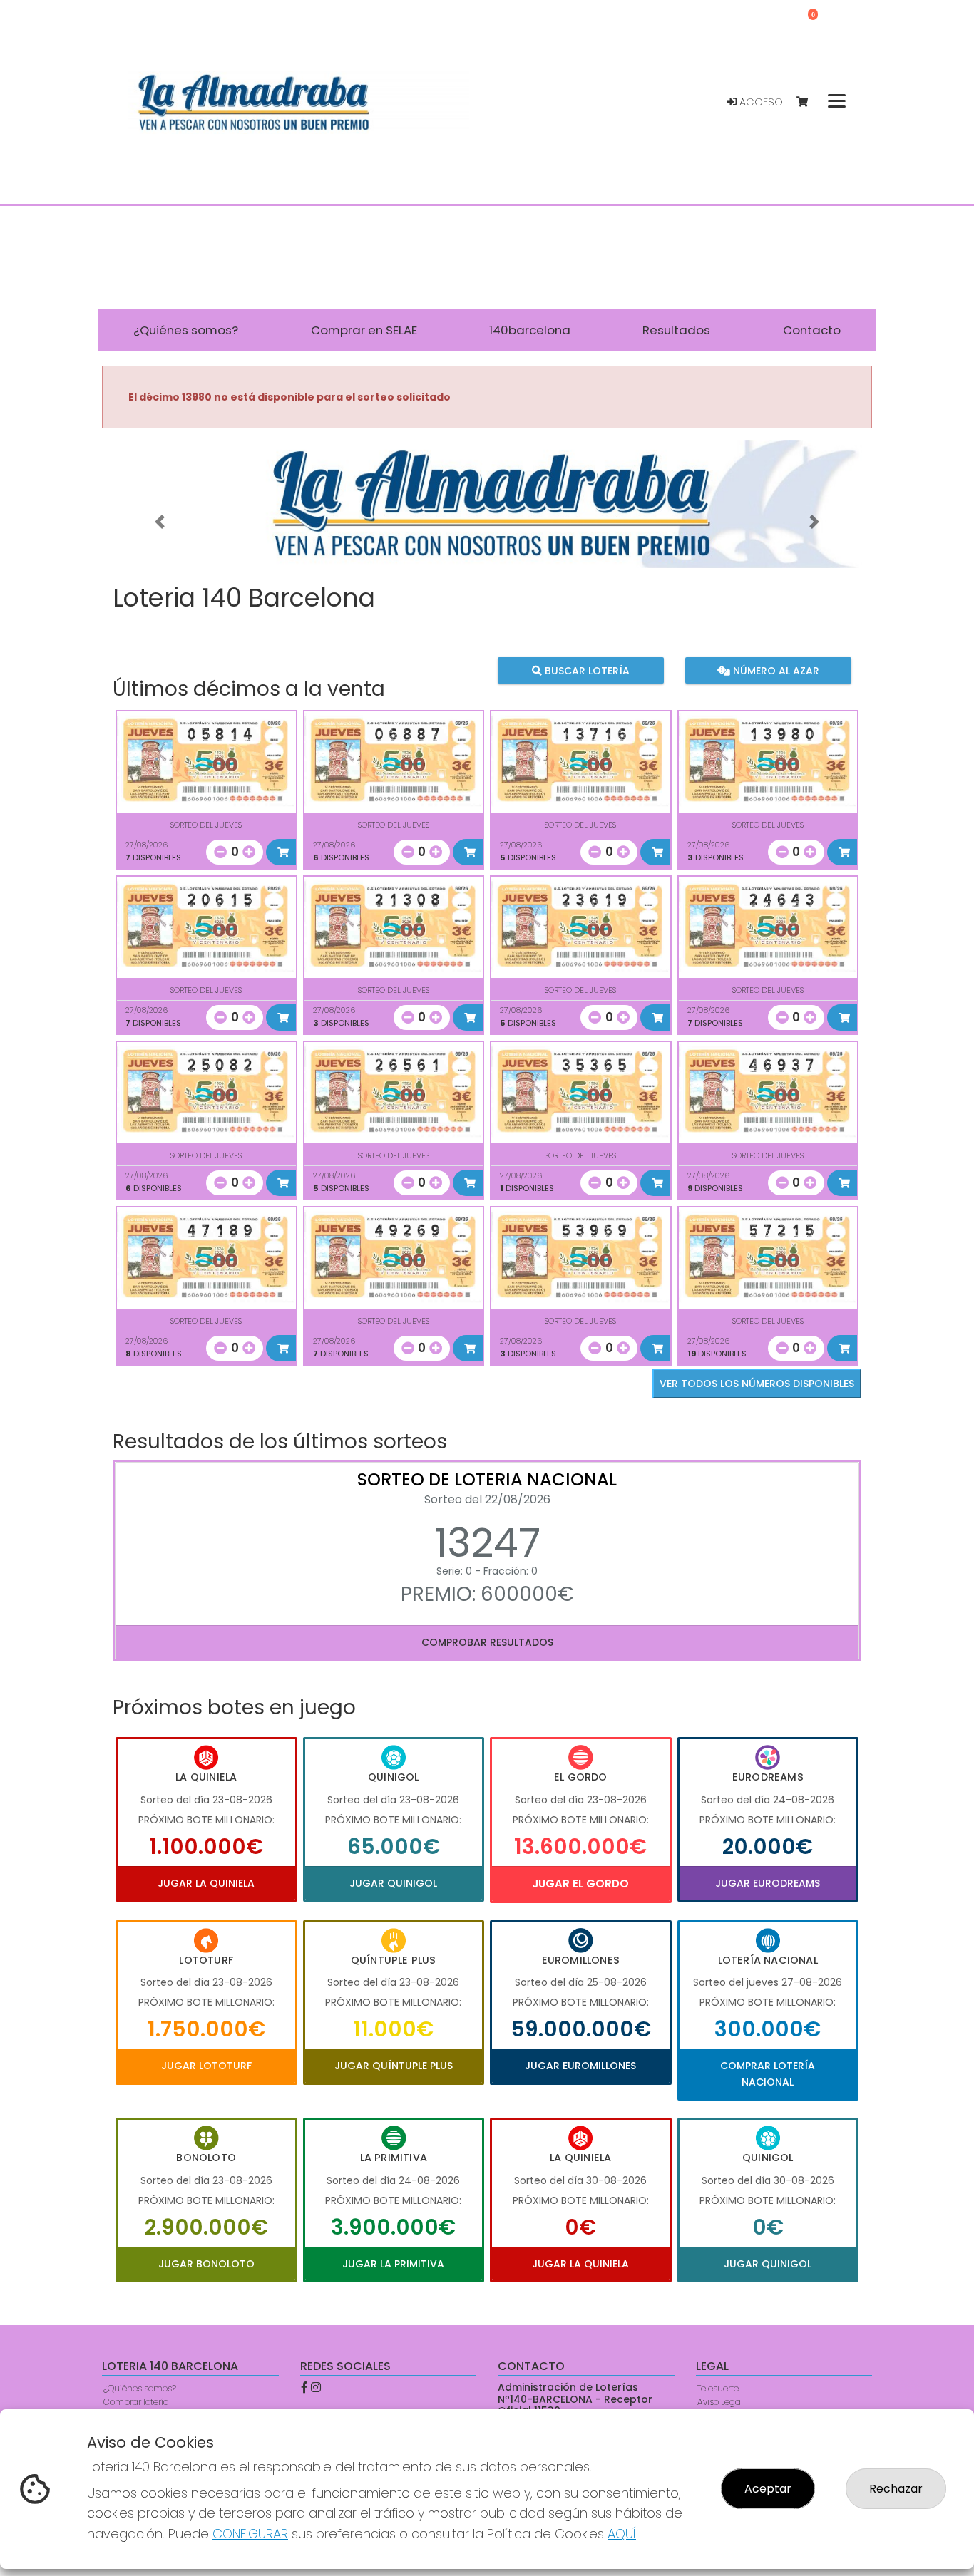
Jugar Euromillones (580, 2066)
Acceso (760, 102)
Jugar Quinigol (393, 1883)
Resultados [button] (676, 330)
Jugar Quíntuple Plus (394, 2066)
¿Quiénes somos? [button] (186, 330)
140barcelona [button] (530, 330)
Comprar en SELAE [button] (364, 330)
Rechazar (896, 2489)
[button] (160, 522)
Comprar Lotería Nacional (768, 2073)
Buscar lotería (586, 671)
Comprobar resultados (487, 1642)
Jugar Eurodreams (768, 1883)
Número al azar (774, 671)
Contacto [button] (812, 330)
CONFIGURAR (250, 2534)
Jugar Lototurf (206, 2066)
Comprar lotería (136, 2402)
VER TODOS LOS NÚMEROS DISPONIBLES (757, 1384)
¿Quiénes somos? (140, 2388)
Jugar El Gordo (580, 1884)
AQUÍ (622, 2534)
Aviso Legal (720, 2402)
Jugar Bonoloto (206, 2264)
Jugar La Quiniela (206, 1883)
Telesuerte (718, 2388)
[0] (809, 102)
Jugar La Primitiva (393, 2264)
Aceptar (768, 2489)
